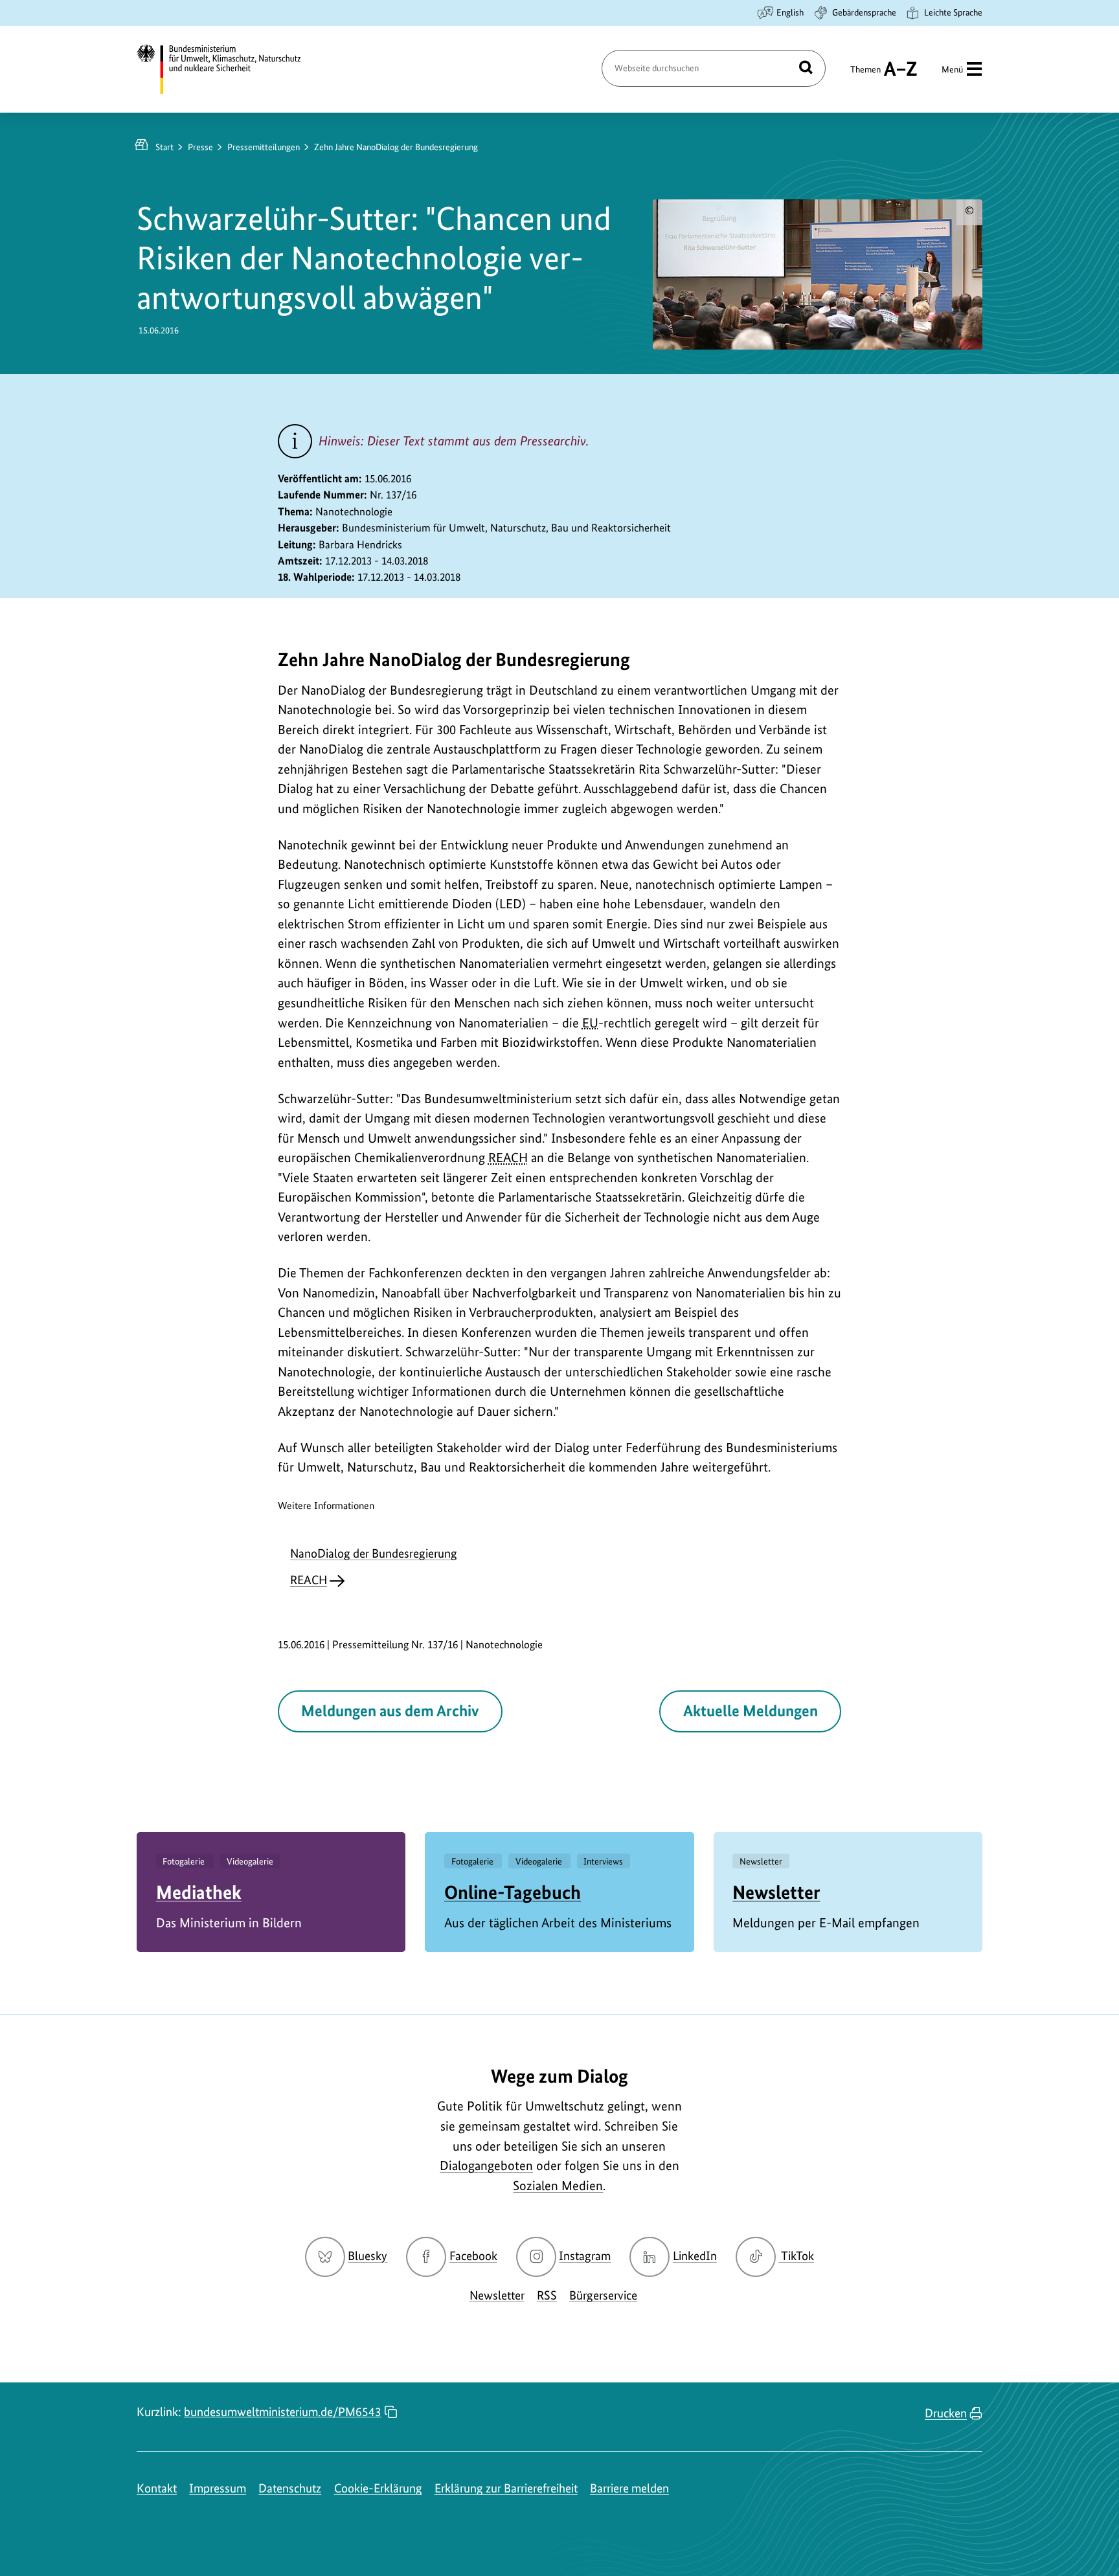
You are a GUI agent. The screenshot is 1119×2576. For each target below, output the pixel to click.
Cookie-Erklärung (378, 2488)
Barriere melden (629, 2488)
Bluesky (367, 2256)
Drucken (946, 2413)
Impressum (218, 2488)
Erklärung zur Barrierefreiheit (506, 2488)
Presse (200, 147)
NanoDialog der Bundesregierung (374, 1553)
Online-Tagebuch (513, 1892)
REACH (309, 1580)
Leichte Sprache (953, 12)
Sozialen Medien (558, 2186)
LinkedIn (695, 2256)
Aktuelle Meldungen (751, 1711)
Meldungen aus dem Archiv (390, 1711)
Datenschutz (290, 2488)
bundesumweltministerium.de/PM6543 (283, 2412)
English (790, 12)
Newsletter (776, 1892)
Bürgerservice (603, 2295)
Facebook (473, 2256)
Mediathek (199, 1892)
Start (164, 147)
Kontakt (157, 2488)
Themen (865, 75)
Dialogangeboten (486, 2166)
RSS (547, 2295)
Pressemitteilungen (264, 147)
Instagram (585, 2256)
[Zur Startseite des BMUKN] (230, 69)
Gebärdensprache (864, 12)
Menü (952, 69)
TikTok (797, 2256)
